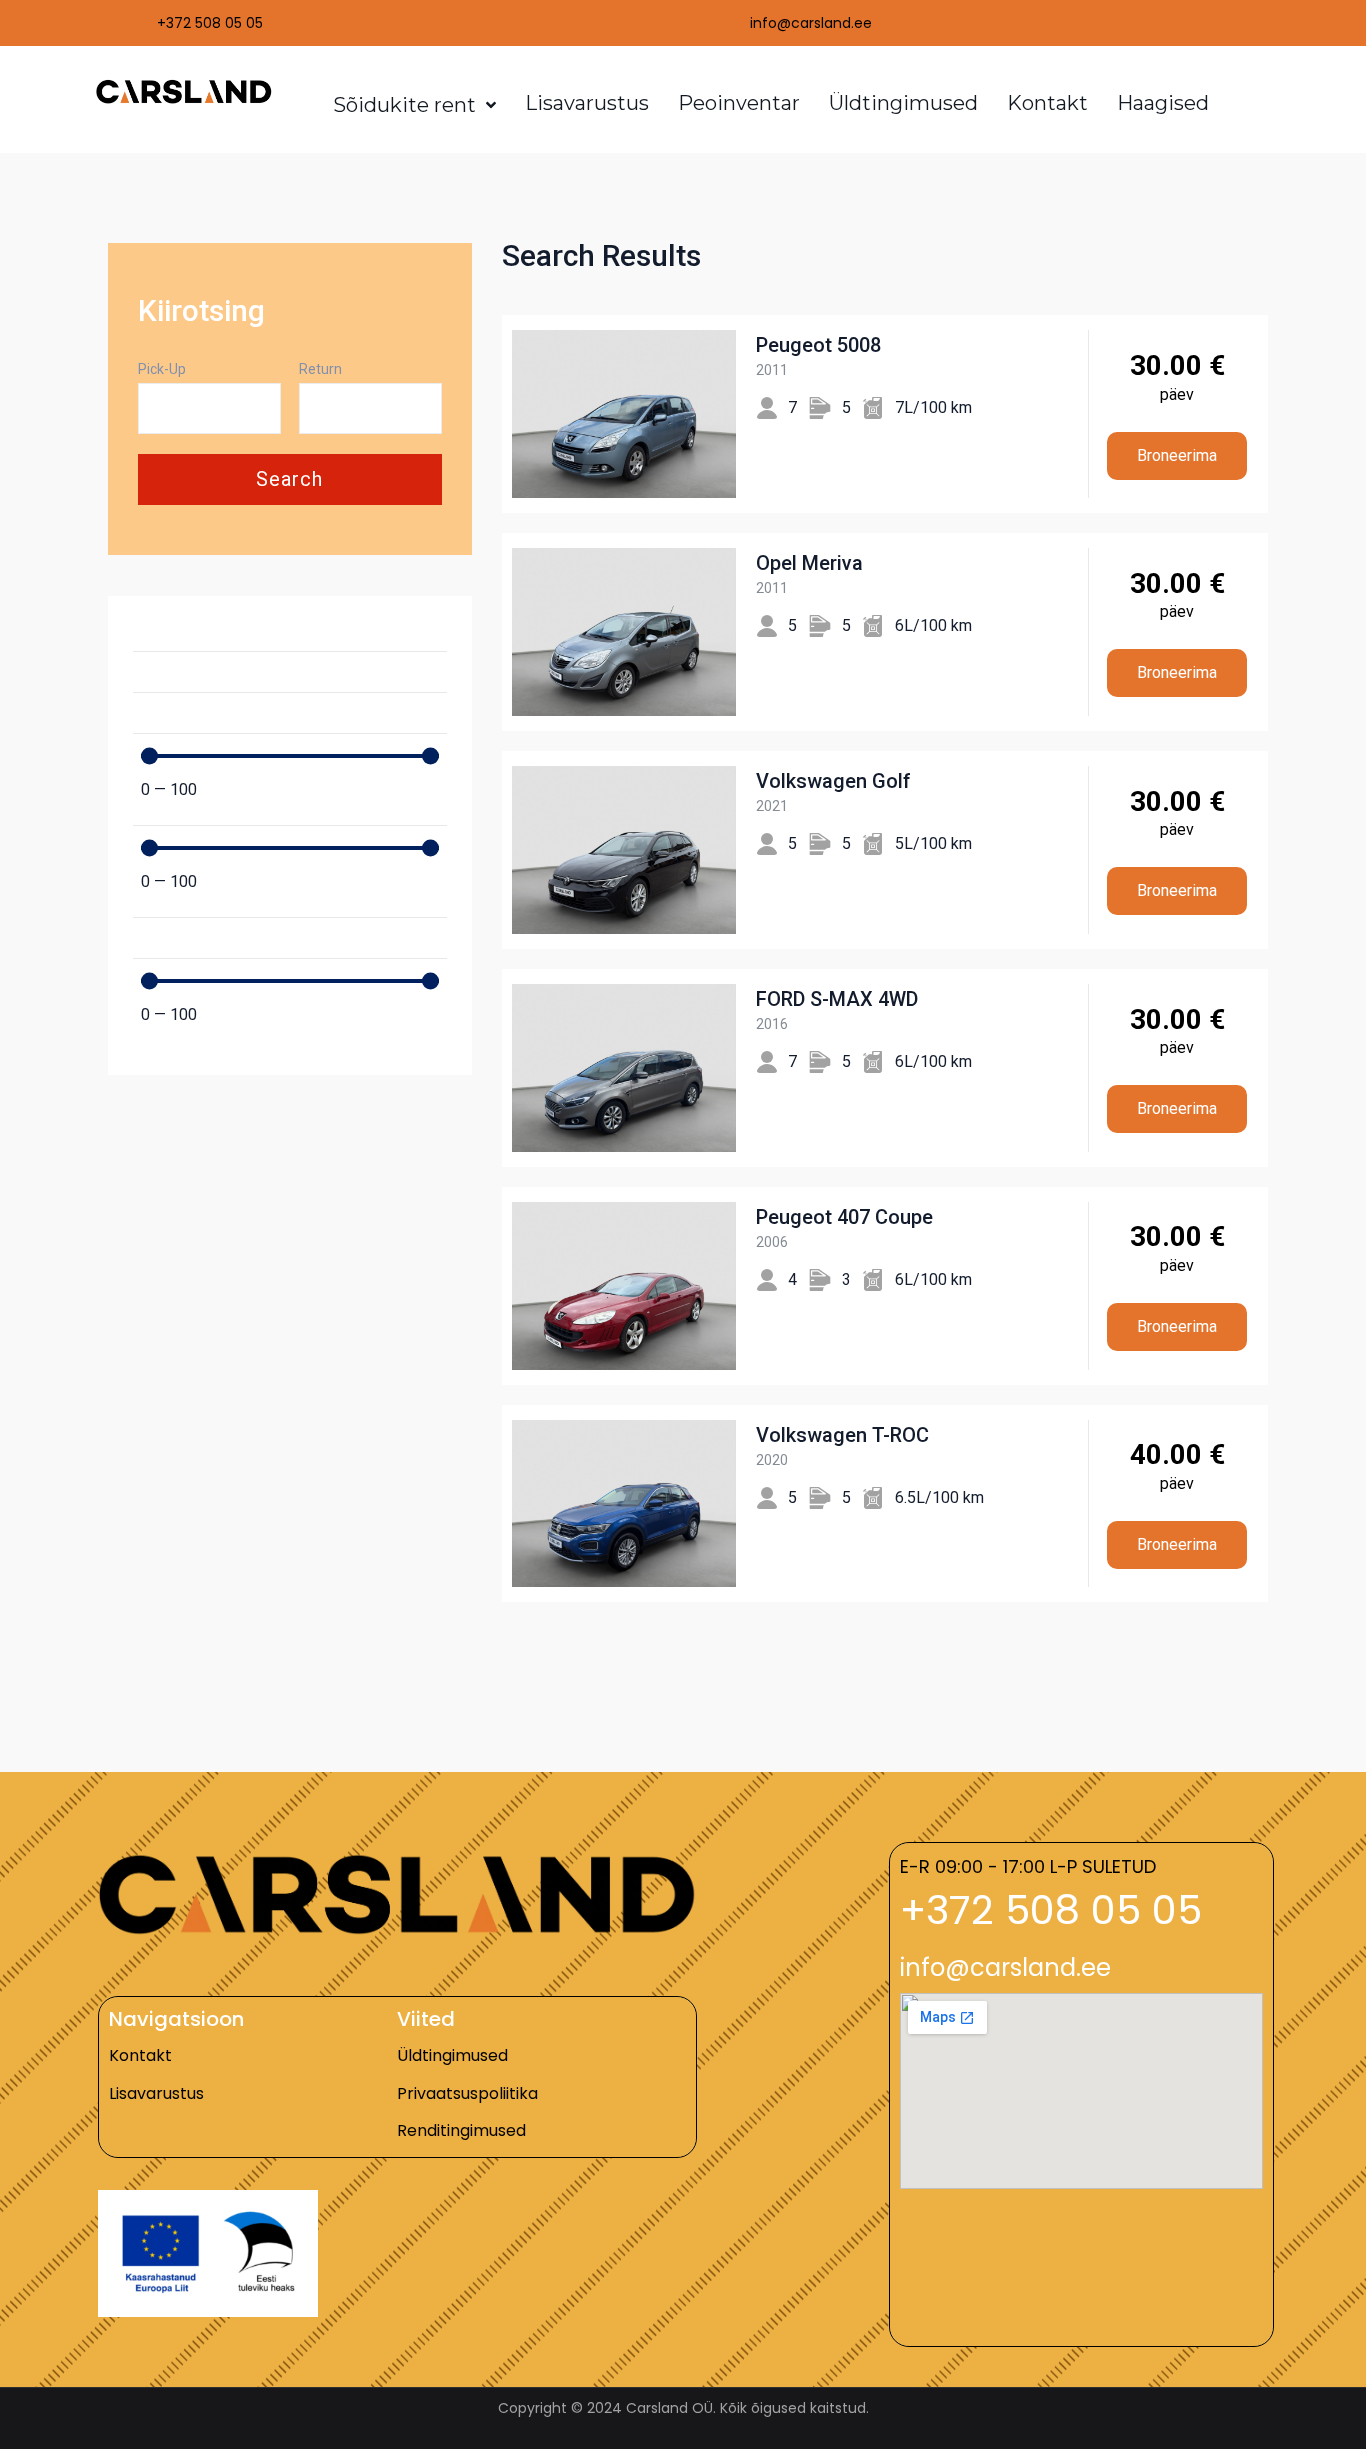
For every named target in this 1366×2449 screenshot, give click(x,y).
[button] (1051, 1910)
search (289, 479)
